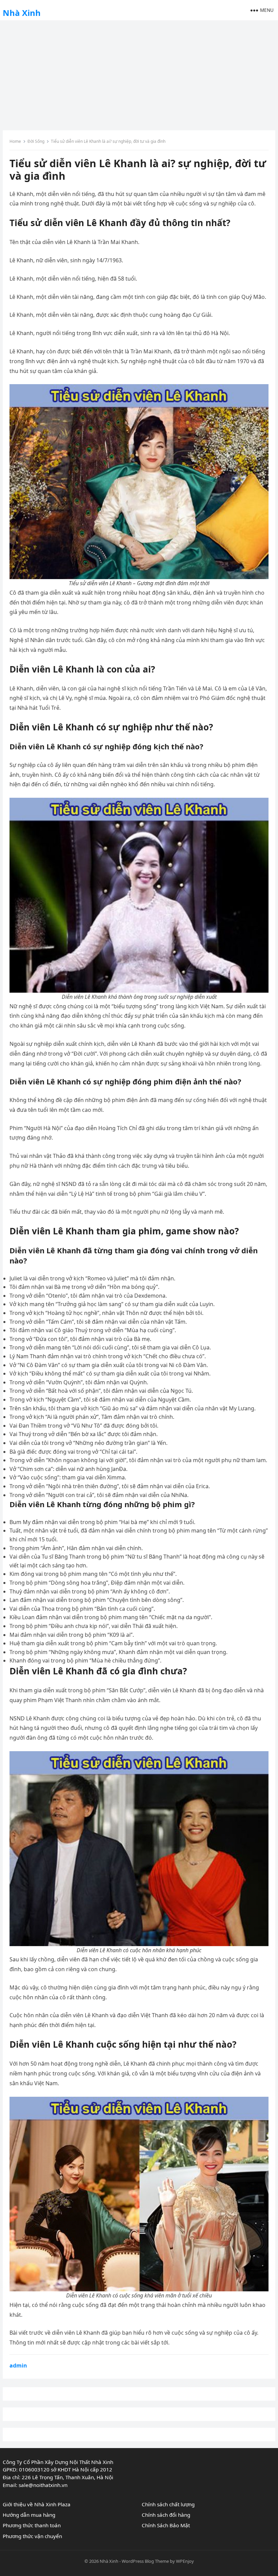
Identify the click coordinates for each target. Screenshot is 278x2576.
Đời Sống (36, 141)
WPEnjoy (185, 2561)
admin (18, 2365)
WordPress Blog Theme (145, 2561)
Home (15, 141)
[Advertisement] (139, 73)
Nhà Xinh (22, 13)
